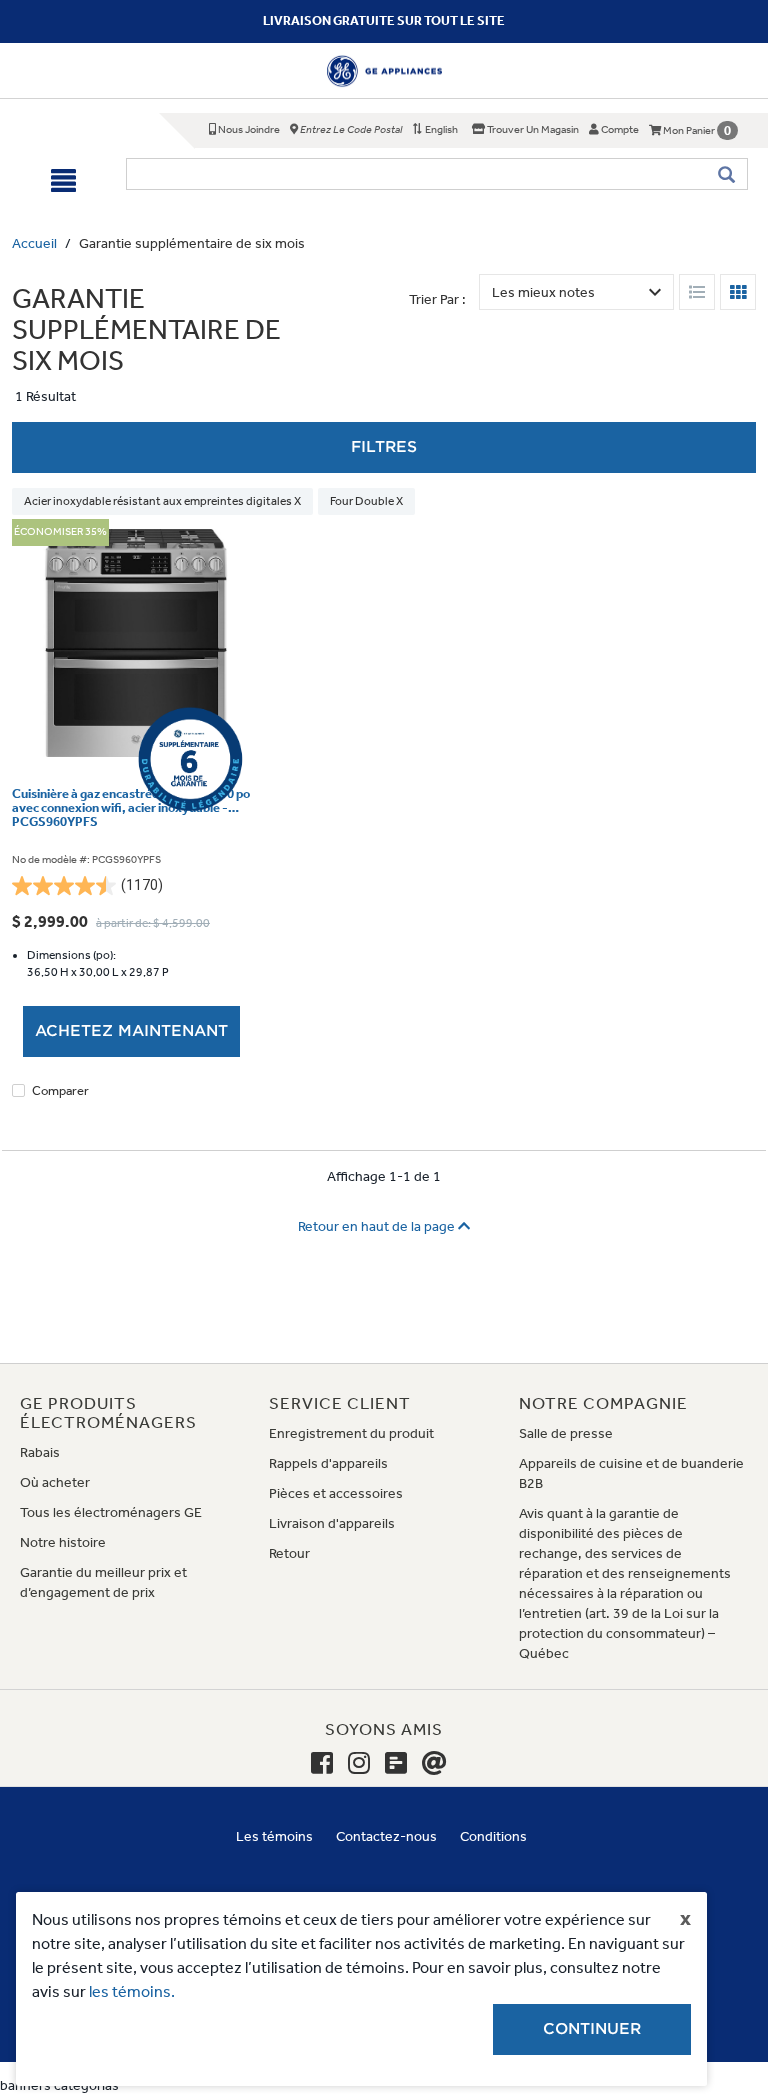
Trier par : (437, 299)
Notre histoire (63, 1542)
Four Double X (366, 501)
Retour (289, 1553)
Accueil (34, 243)
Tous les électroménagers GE (111, 1512)
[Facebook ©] (322, 1764)
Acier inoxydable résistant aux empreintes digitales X (162, 501)
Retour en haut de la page (378, 1226)
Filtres (384, 447)
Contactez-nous (386, 1836)
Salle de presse (566, 1433)
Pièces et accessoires (336, 1493)
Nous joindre (248, 129)
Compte (619, 129)
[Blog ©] (396, 1764)
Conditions (493, 1836)
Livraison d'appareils (332, 1523)
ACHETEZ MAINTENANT (131, 1031)
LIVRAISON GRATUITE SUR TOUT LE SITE (384, 20)
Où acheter (55, 1482)
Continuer (592, 2029)
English (440, 129)
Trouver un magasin (532, 129)
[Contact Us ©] (434, 1764)
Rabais (40, 1452)
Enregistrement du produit (351, 1433)
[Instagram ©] (359, 1764)
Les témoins (274, 1836)
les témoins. (132, 1991)
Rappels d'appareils (328, 1463)
